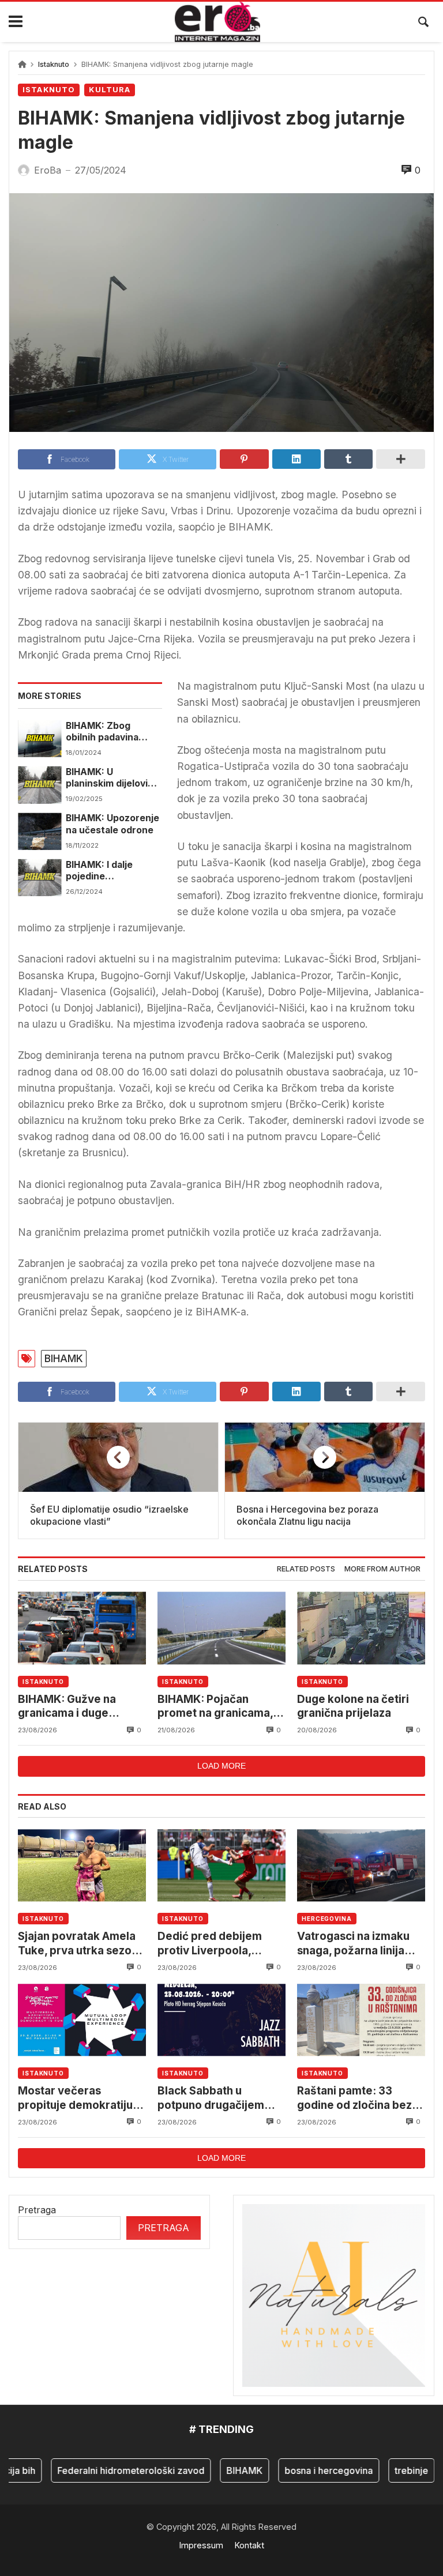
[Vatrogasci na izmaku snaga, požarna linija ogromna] (361, 1865)
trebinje (394, 2470)
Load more (221, 1766)
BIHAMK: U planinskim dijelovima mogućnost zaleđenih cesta (113, 778)
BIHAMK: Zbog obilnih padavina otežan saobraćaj (105, 732)
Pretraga (37, 2210)
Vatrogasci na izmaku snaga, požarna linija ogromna (353, 1944)
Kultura (110, 90)
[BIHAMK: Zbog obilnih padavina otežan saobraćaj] (40, 739)
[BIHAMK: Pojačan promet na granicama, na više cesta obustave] (221, 1628)
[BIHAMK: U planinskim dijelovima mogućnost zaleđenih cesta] (40, 785)
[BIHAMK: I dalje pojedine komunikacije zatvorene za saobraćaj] (40, 878)
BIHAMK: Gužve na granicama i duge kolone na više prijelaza (80, 1707)
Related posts (306, 1569)
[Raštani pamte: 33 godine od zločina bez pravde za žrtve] (361, 2020)
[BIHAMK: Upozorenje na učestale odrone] (40, 831)
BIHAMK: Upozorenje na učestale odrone (112, 824)
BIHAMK (64, 1358)
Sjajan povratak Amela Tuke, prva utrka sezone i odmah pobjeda (81, 1944)
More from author (382, 1569)
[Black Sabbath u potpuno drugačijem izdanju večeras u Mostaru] (221, 2020)
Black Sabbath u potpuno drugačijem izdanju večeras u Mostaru (211, 2098)
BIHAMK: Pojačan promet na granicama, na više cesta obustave (218, 1707)
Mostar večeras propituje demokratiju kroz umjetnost (75, 2098)
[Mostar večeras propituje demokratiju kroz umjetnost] (82, 2020)
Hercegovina (327, 1919)
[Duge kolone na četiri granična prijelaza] (361, 1628)
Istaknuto (54, 64)
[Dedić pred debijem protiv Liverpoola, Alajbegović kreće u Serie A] (221, 1865)
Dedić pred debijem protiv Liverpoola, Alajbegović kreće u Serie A (210, 1944)
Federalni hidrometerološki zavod (113, 2470)
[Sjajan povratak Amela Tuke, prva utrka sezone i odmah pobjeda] (82, 1865)
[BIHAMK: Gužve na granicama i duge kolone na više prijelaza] (82, 1628)
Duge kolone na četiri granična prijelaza (353, 1706)
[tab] (306, 1569)
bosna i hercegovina (311, 2470)
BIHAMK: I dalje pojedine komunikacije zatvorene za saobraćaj (99, 871)
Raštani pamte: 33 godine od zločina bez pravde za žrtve (354, 2098)
